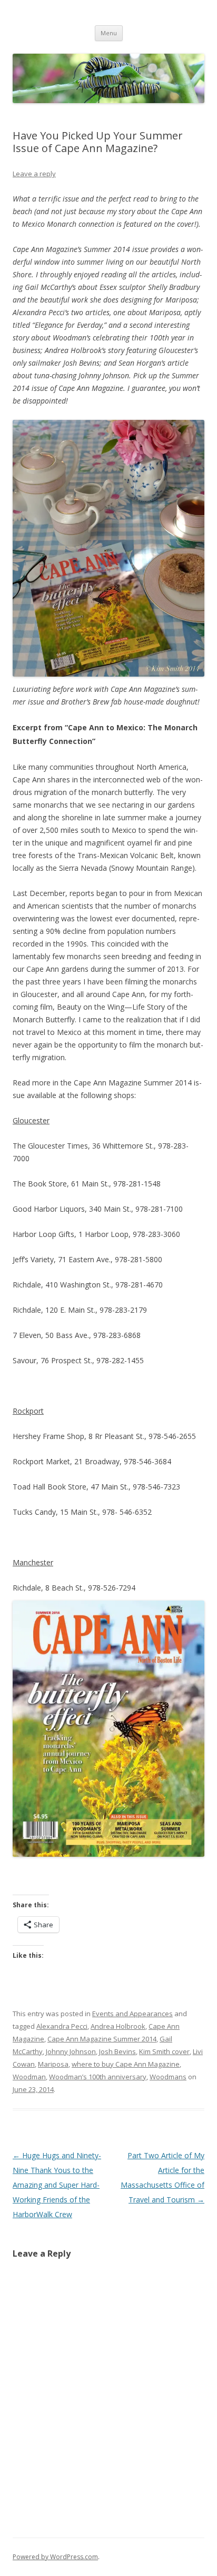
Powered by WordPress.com (55, 2557)
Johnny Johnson (71, 2051)
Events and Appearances (132, 2014)
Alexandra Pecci (62, 2026)
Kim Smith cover (164, 2051)
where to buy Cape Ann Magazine (126, 2064)
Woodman (29, 2077)
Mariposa (53, 2064)
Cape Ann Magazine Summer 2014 (102, 2039)
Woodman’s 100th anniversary (98, 2077)
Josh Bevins (117, 2051)
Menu (109, 33)
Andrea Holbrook (118, 2026)
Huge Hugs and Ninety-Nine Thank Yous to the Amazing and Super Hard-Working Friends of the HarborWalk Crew (57, 2185)
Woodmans (168, 2077)
